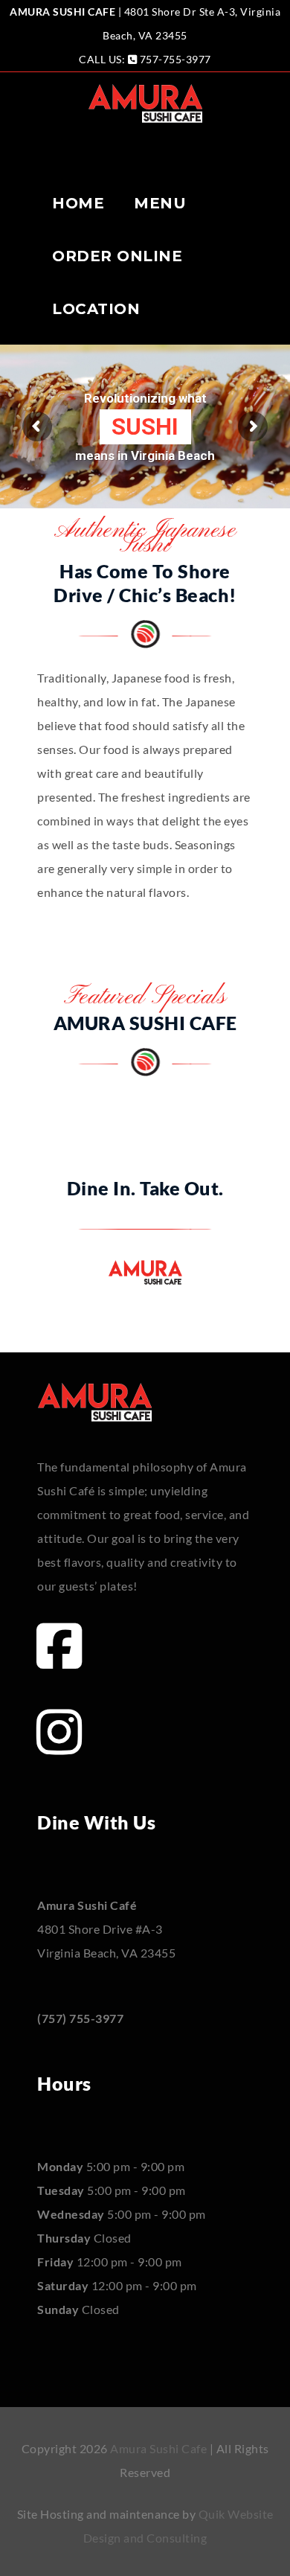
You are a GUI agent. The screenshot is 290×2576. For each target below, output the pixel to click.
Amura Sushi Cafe (158, 2448)
